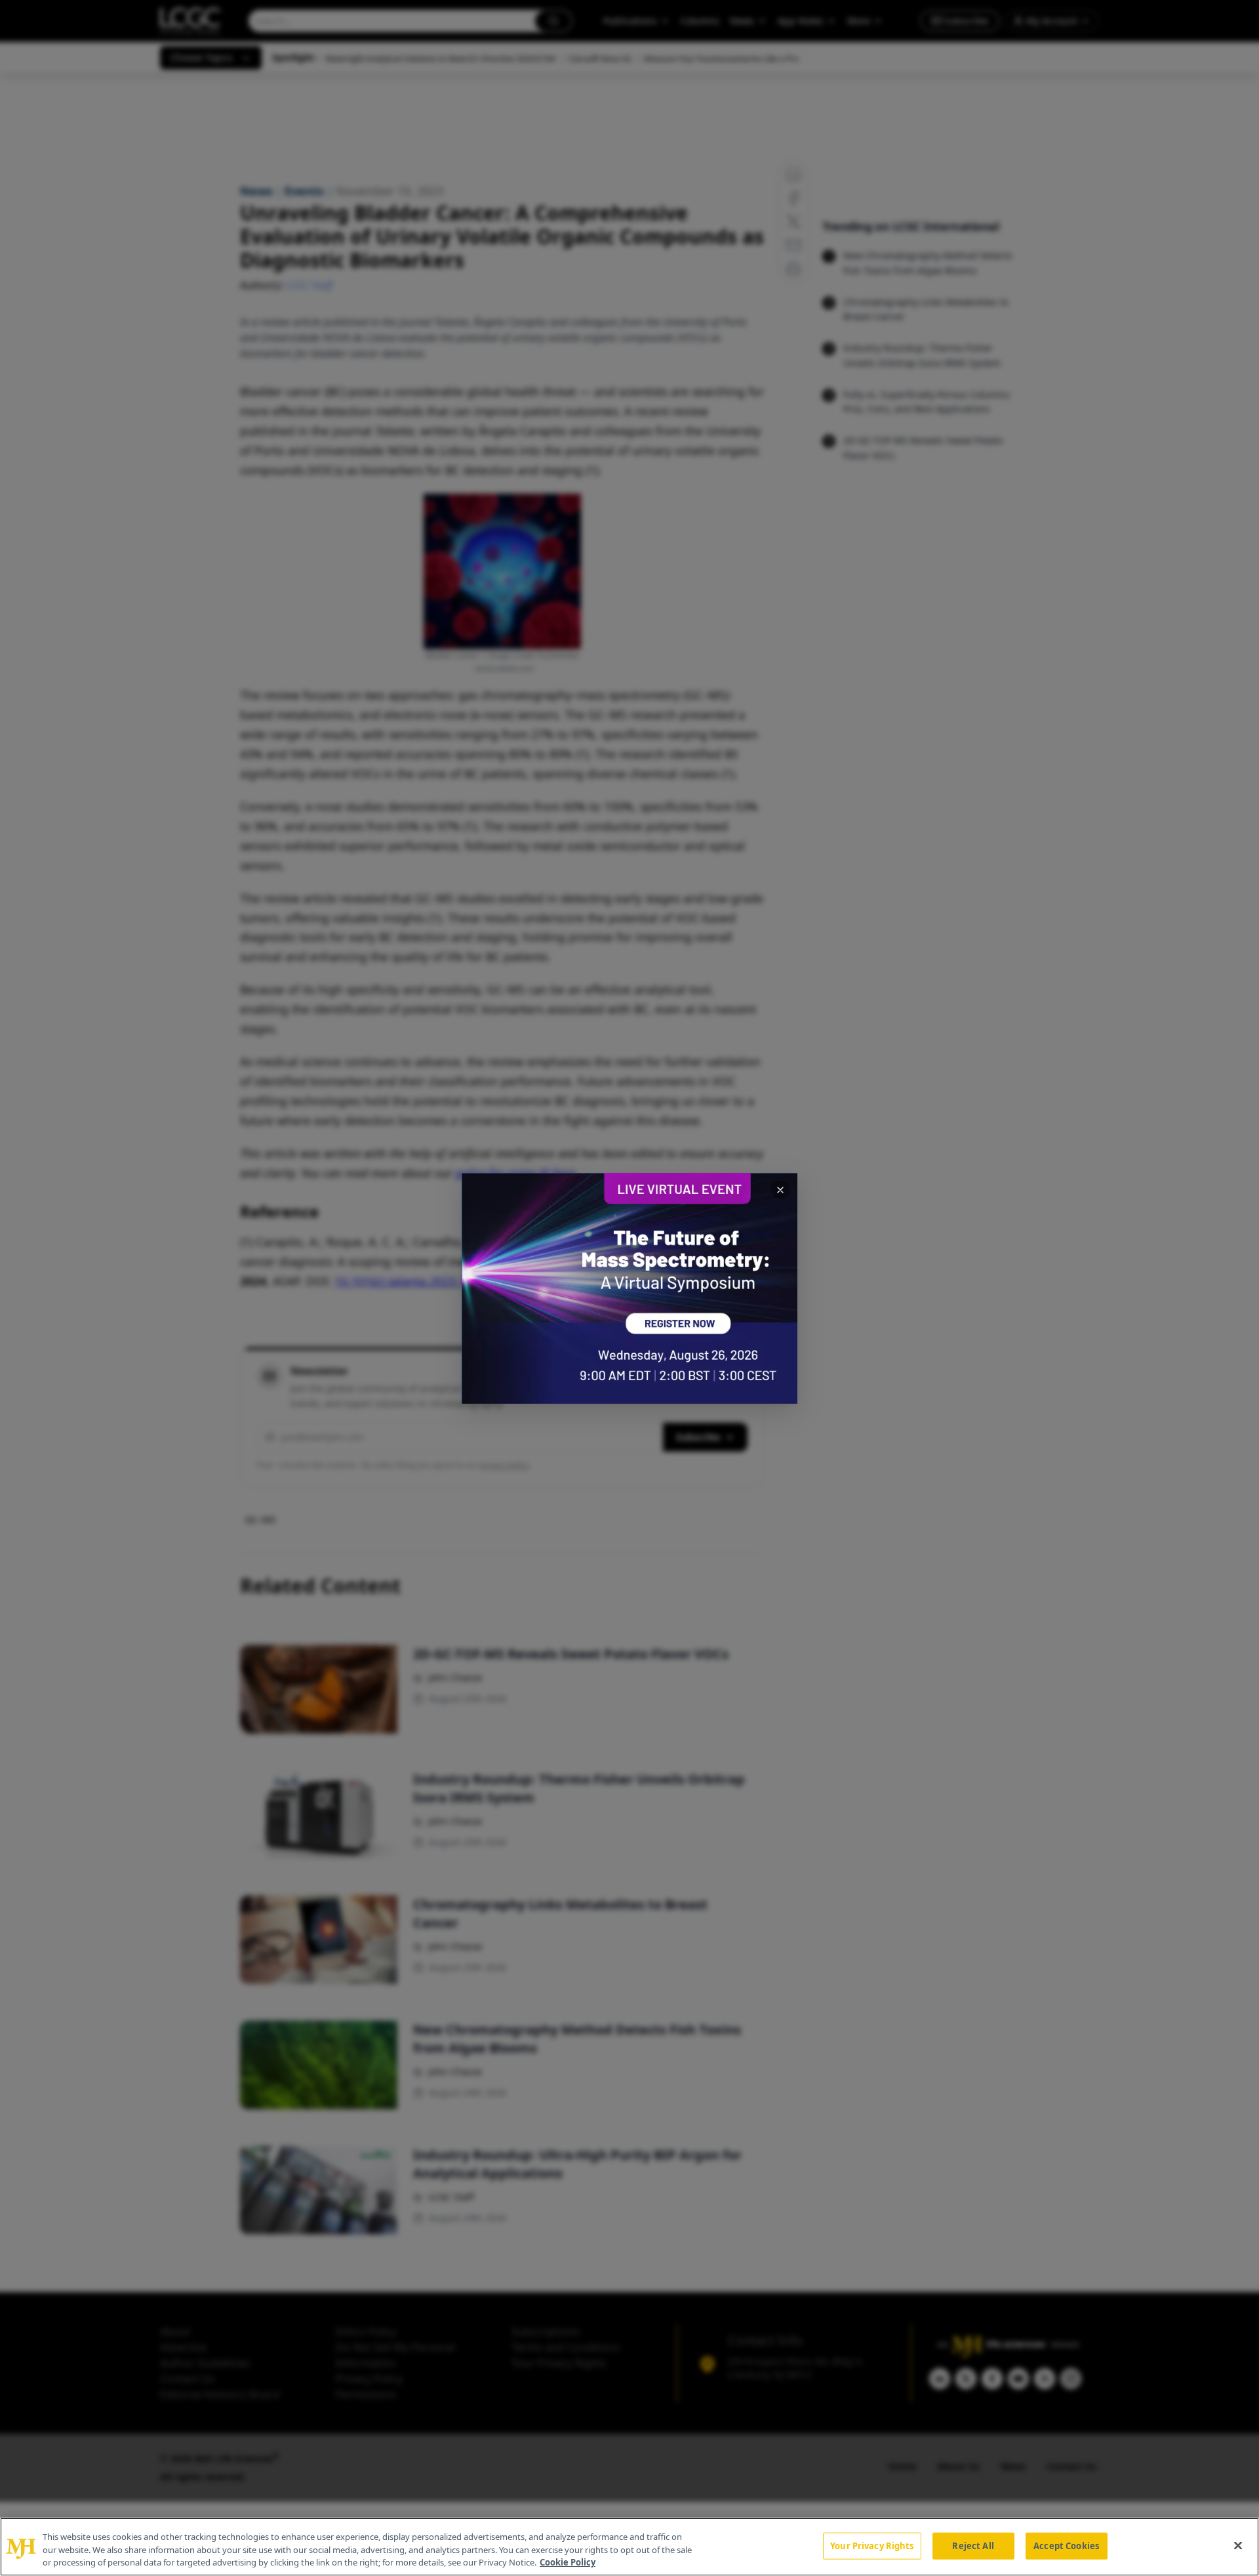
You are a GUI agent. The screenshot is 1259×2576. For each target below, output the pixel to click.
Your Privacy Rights (872, 2545)
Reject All (973, 2545)
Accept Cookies (1066, 2545)
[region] (629, 2547)
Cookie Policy (568, 2562)
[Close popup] (780, 1190)
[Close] (1238, 2545)
